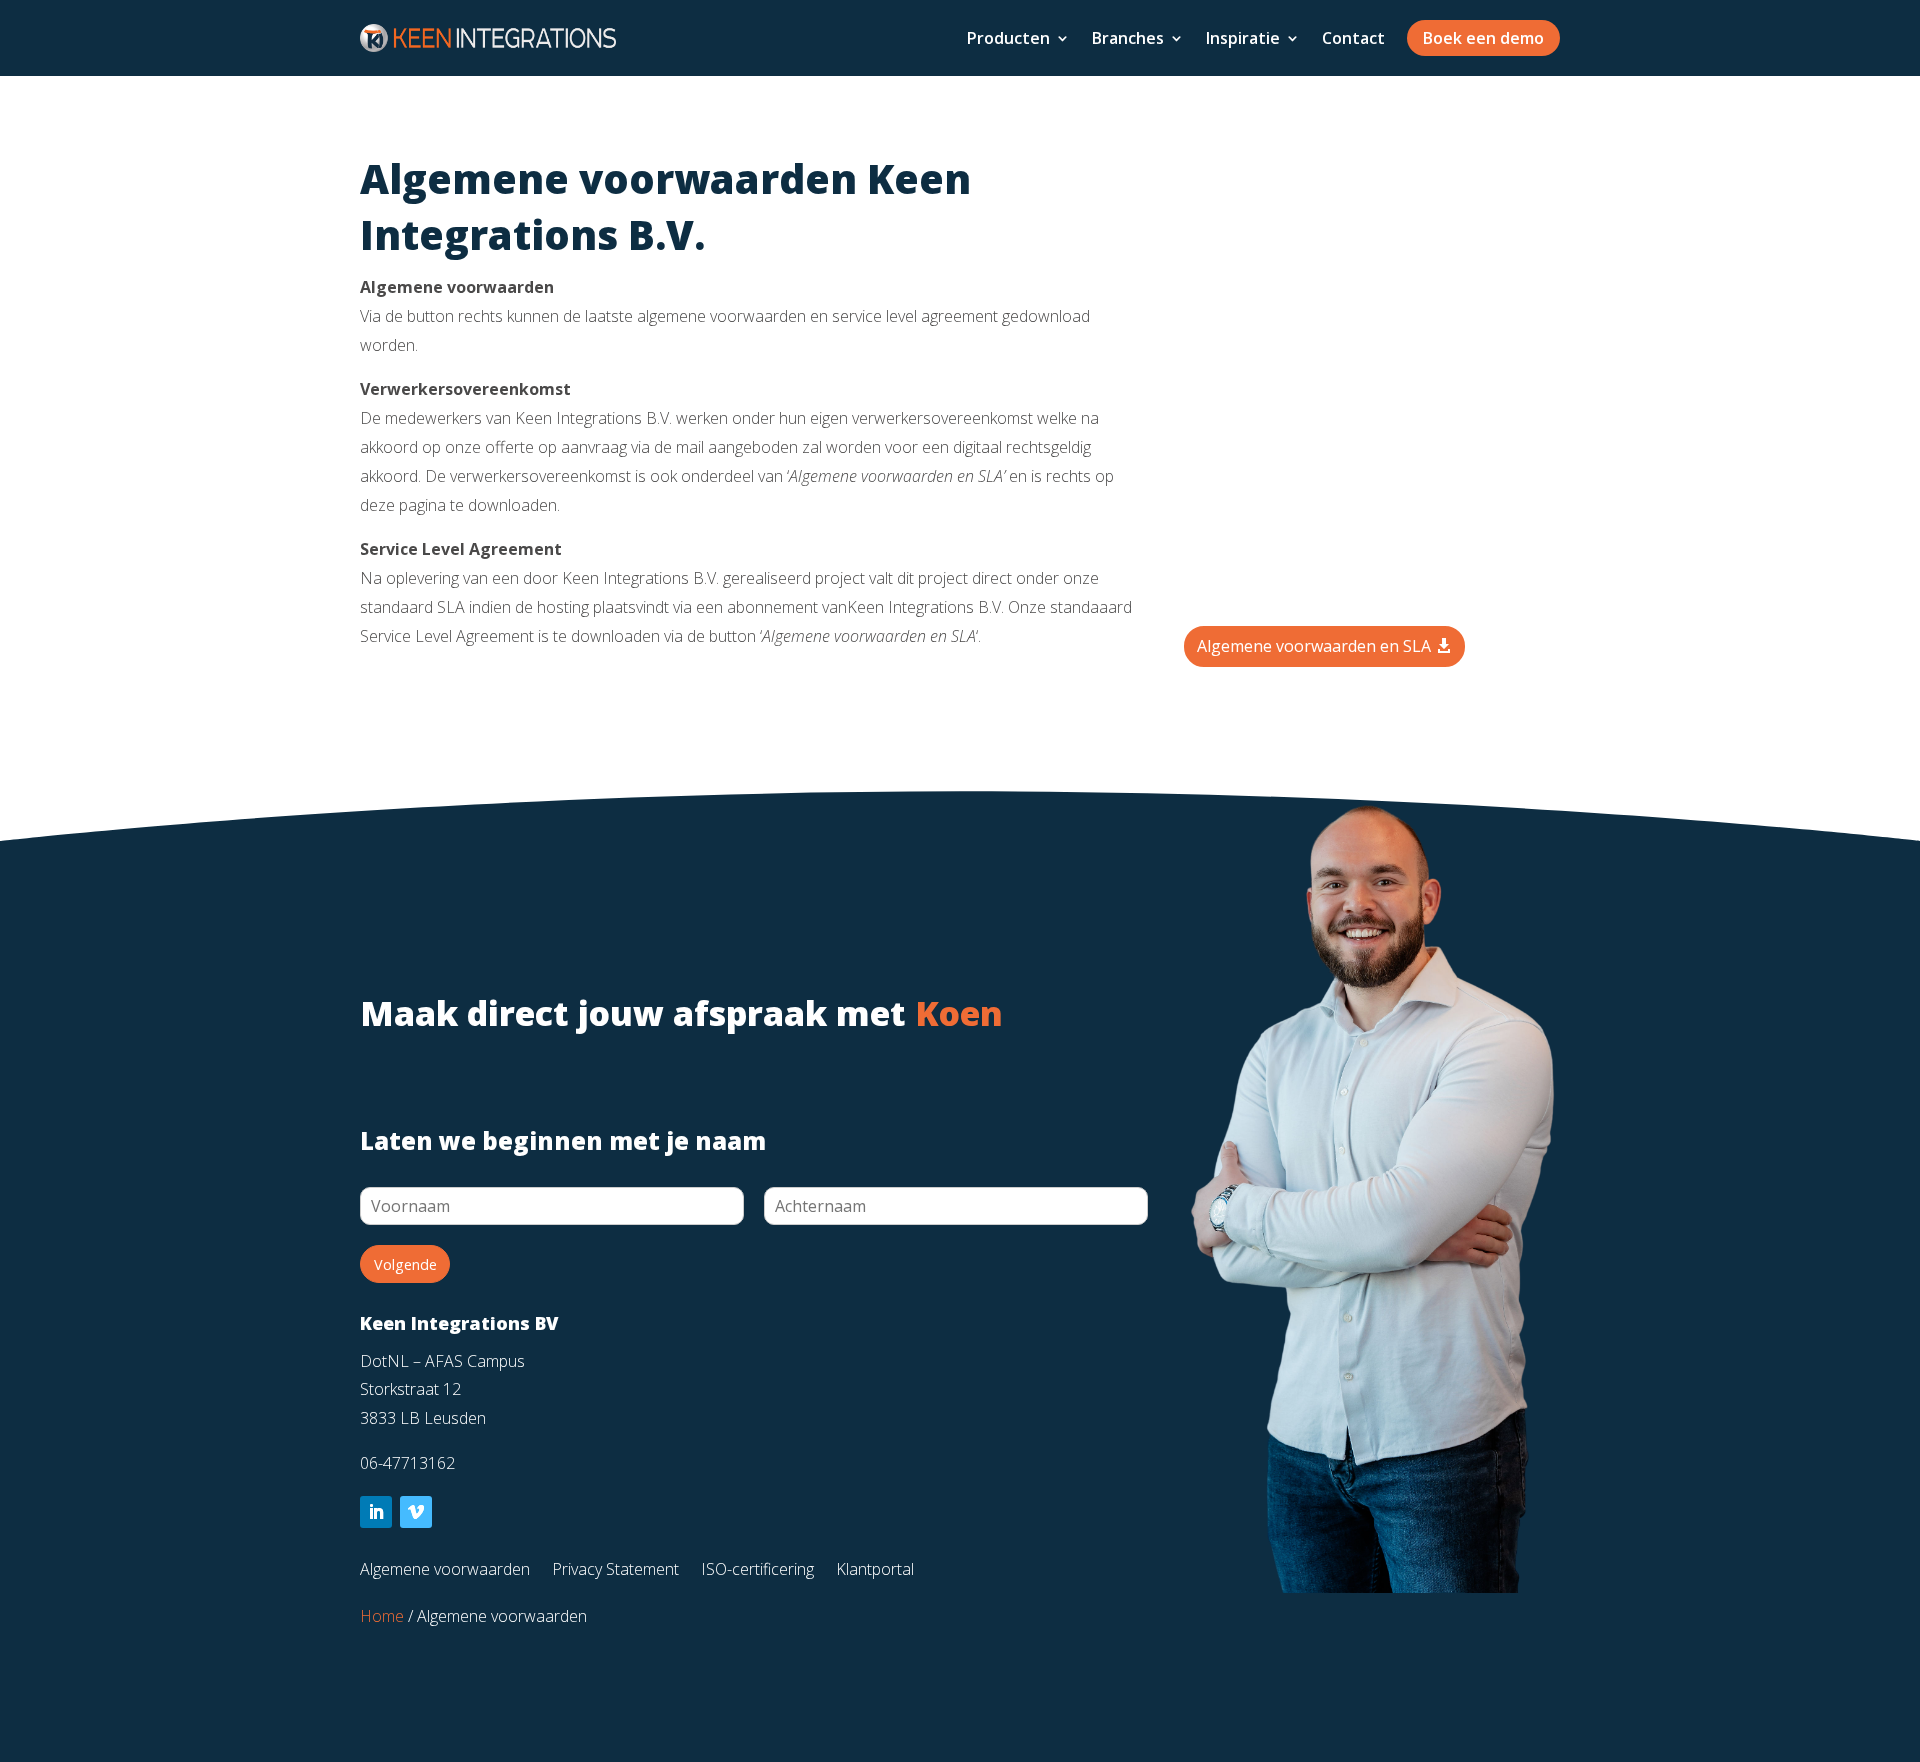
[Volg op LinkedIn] (376, 1512)
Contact (1353, 38)
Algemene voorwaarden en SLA (1314, 646)
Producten (1008, 38)
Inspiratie (1243, 38)
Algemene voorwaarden (445, 1571)
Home (382, 1616)
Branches (1128, 38)
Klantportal (875, 1571)
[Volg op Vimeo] (416, 1512)
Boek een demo (1483, 38)
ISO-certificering (757, 1571)
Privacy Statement (615, 1571)
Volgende (405, 1264)
